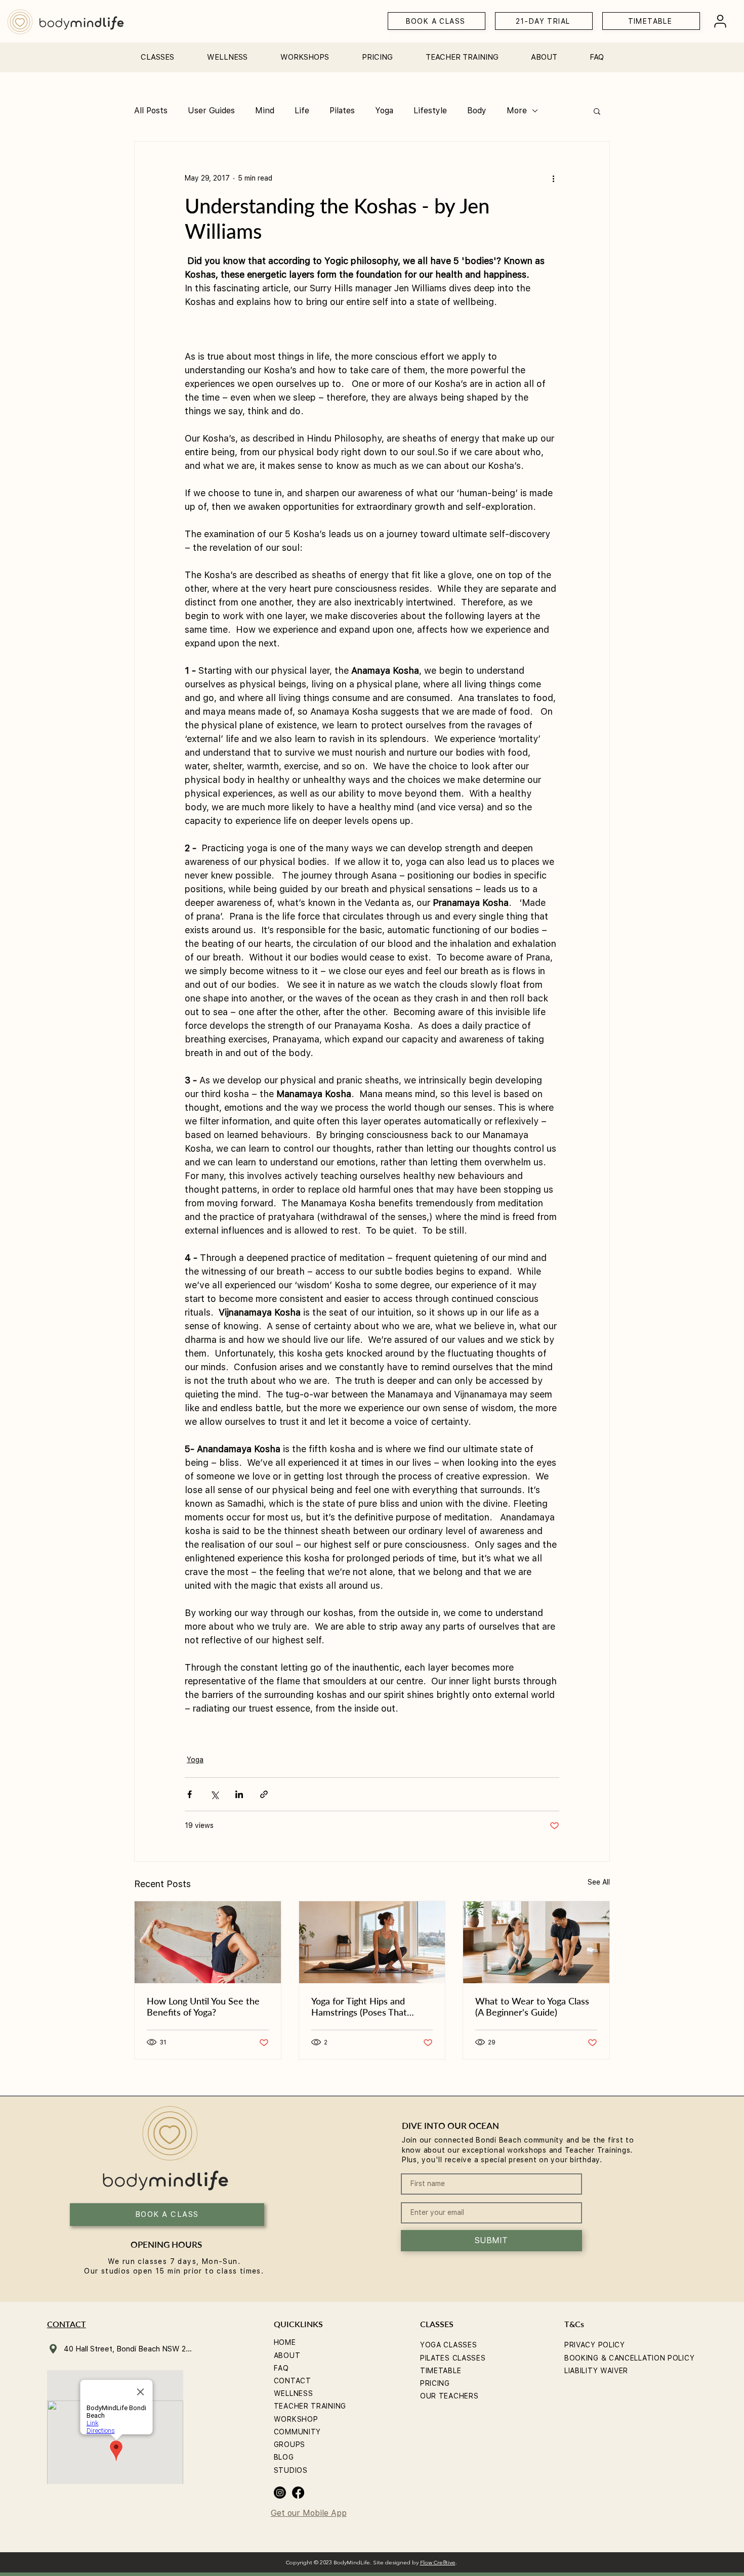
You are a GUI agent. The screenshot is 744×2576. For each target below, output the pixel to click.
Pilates (342, 111)
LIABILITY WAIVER (596, 2371)
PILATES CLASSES (453, 2358)
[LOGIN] (720, 21)
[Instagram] (280, 2493)
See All (599, 1882)
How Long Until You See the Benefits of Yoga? (203, 2006)
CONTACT (293, 2381)
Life (302, 111)
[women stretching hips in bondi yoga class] (372, 1942)
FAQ (281, 2368)
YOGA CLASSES (448, 2345)
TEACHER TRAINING (310, 2406)
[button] (157, 53)
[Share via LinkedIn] (239, 1794)
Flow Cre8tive (438, 2563)
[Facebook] (298, 2493)
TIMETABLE (441, 2371)
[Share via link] (264, 1794)
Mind (265, 111)
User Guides (211, 111)
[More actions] (553, 178)
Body (477, 111)
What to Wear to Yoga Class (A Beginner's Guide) (532, 2006)
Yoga (384, 111)
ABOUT (287, 2355)
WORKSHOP (296, 2419)
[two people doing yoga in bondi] (536, 1942)
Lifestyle (430, 111)
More (517, 111)
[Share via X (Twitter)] (214, 1794)
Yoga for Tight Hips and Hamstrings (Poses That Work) (359, 2006)
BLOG (284, 2457)
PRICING (435, 2383)
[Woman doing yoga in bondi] (208, 1942)
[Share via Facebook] (190, 1794)
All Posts (151, 111)
